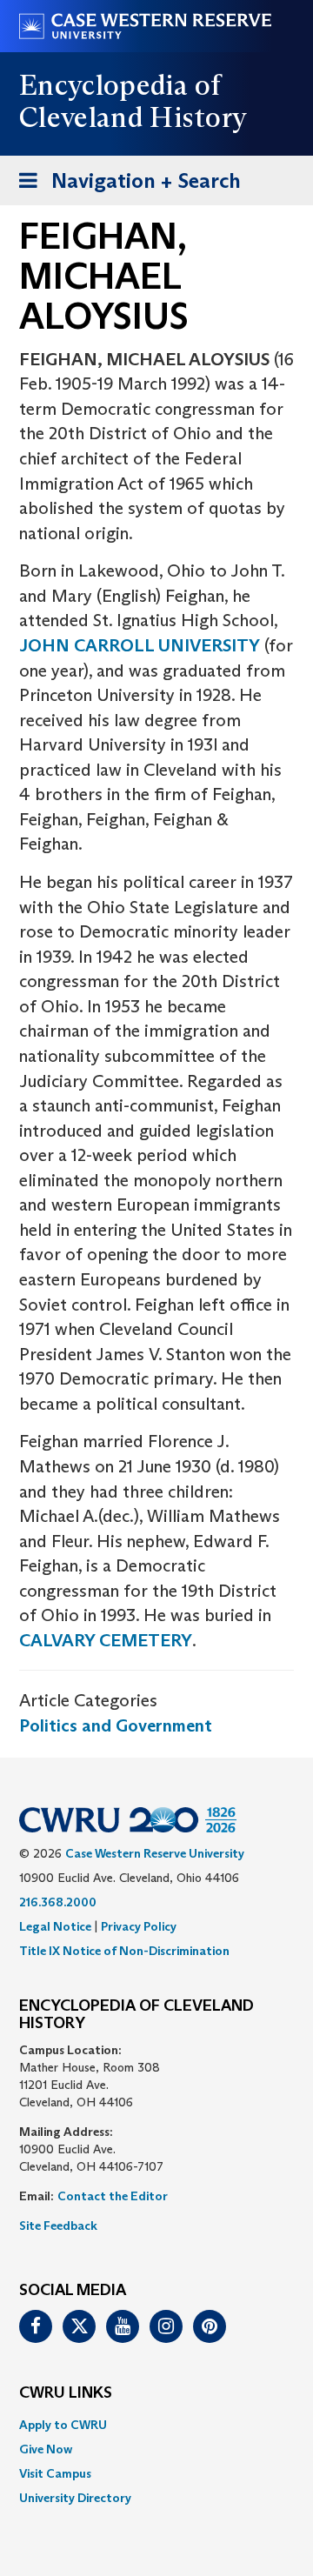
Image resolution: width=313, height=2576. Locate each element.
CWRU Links (66, 2393)
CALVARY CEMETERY (106, 1640)
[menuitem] (156, 2425)
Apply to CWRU (63, 2425)
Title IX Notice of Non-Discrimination (124, 1951)
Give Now (46, 2449)
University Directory (75, 2498)
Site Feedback (58, 2226)
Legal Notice (55, 1926)
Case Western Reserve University (155, 1853)
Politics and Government (116, 1725)
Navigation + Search (124, 186)
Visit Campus (55, 2473)
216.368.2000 (58, 1902)
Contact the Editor (113, 2196)
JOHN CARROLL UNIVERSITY (140, 645)
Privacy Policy (139, 1926)
